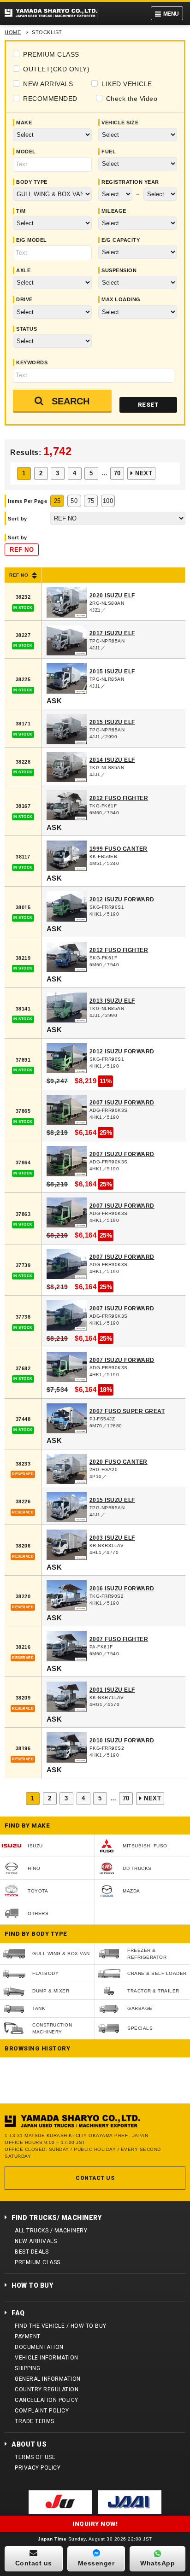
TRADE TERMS (35, 2421)
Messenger (96, 2563)
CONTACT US (95, 2178)
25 (57, 501)
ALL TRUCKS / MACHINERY (51, 2231)
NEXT (144, 473)
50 (74, 501)
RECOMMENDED (50, 99)
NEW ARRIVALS (48, 84)
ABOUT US (29, 2444)
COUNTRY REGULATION (47, 2389)
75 (91, 501)
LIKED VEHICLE (127, 84)
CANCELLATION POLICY (47, 2400)
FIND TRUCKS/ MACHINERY (56, 2218)
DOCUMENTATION (39, 2347)
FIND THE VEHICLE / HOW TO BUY (61, 2326)
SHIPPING (27, 2368)
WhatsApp (157, 2563)
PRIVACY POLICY (38, 2468)
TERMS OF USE (35, 2457)
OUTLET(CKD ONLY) (56, 69)
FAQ (18, 2313)
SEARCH (71, 401)
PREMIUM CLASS (51, 54)
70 (117, 473)
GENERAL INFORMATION (48, 2379)
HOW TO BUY (32, 2285)
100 (108, 501)
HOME (13, 32)
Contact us (34, 2563)
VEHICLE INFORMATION (47, 2358)
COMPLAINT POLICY (42, 2411)
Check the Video (132, 99)
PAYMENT (28, 2337)
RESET (148, 405)
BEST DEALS (32, 2252)
